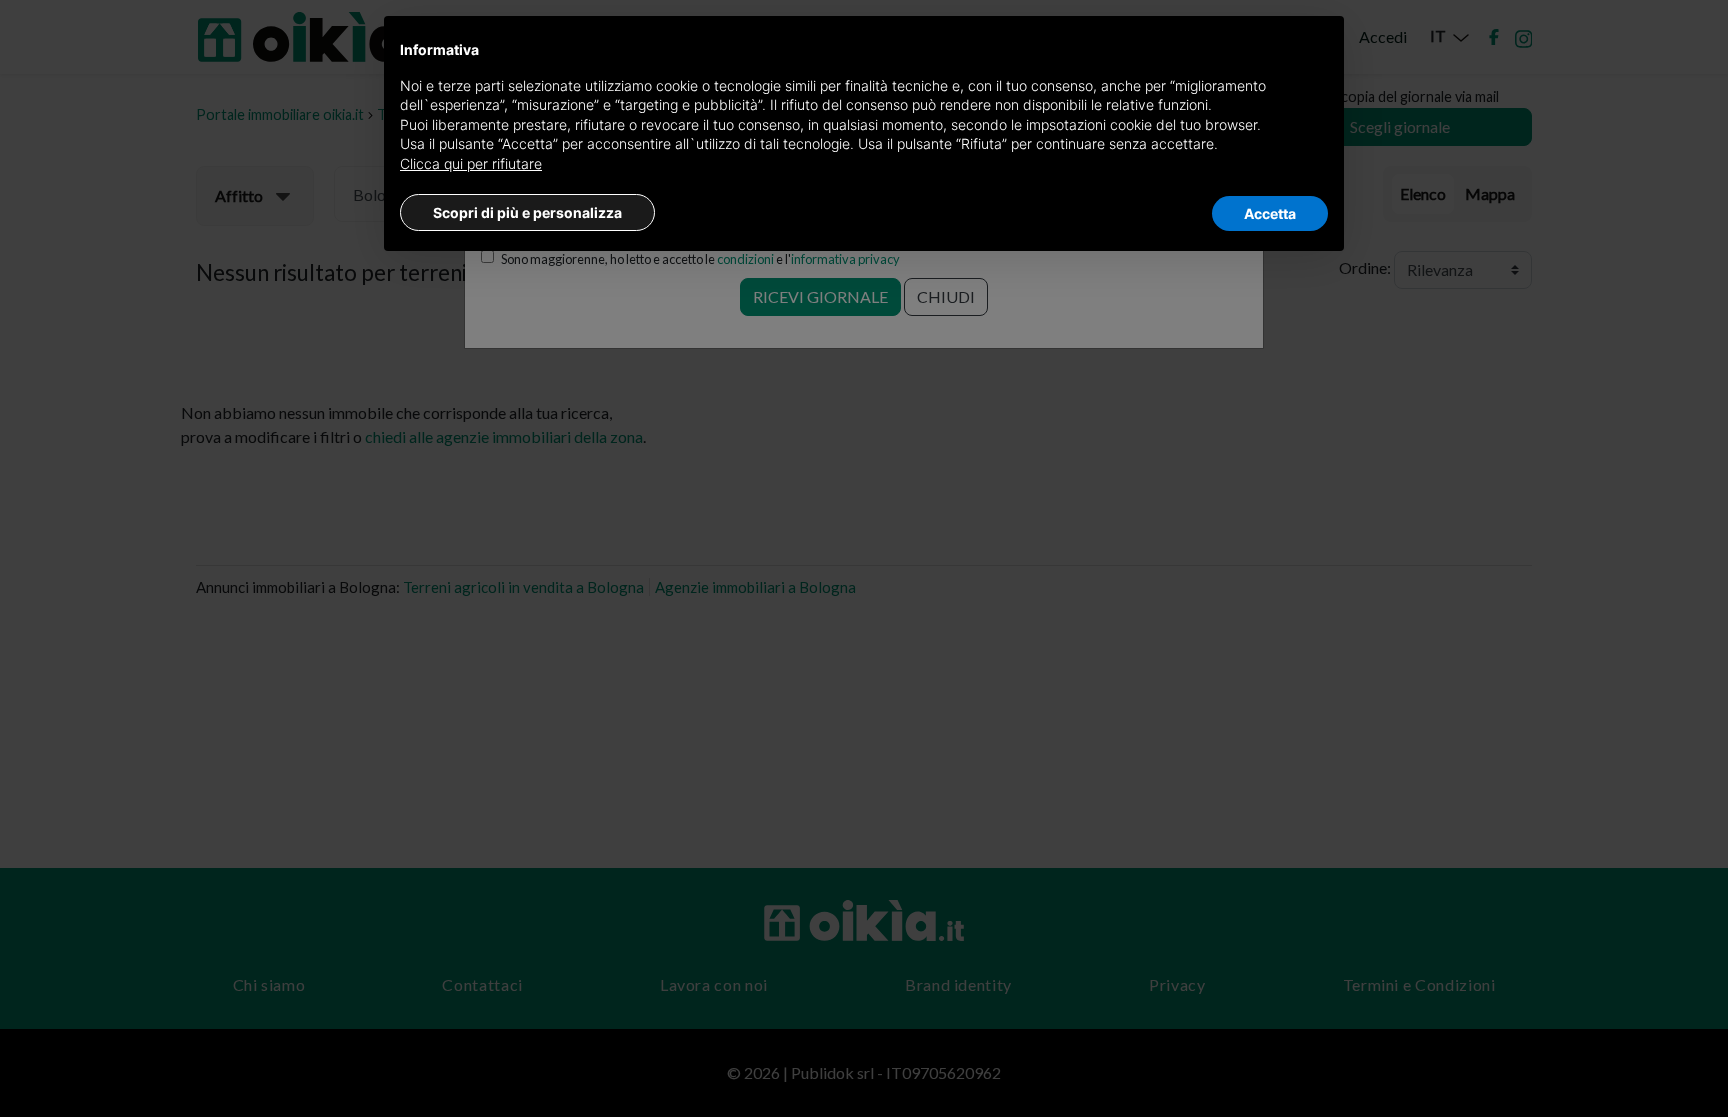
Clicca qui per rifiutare (471, 163)
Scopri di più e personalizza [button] (527, 212)
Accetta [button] (1270, 213)
